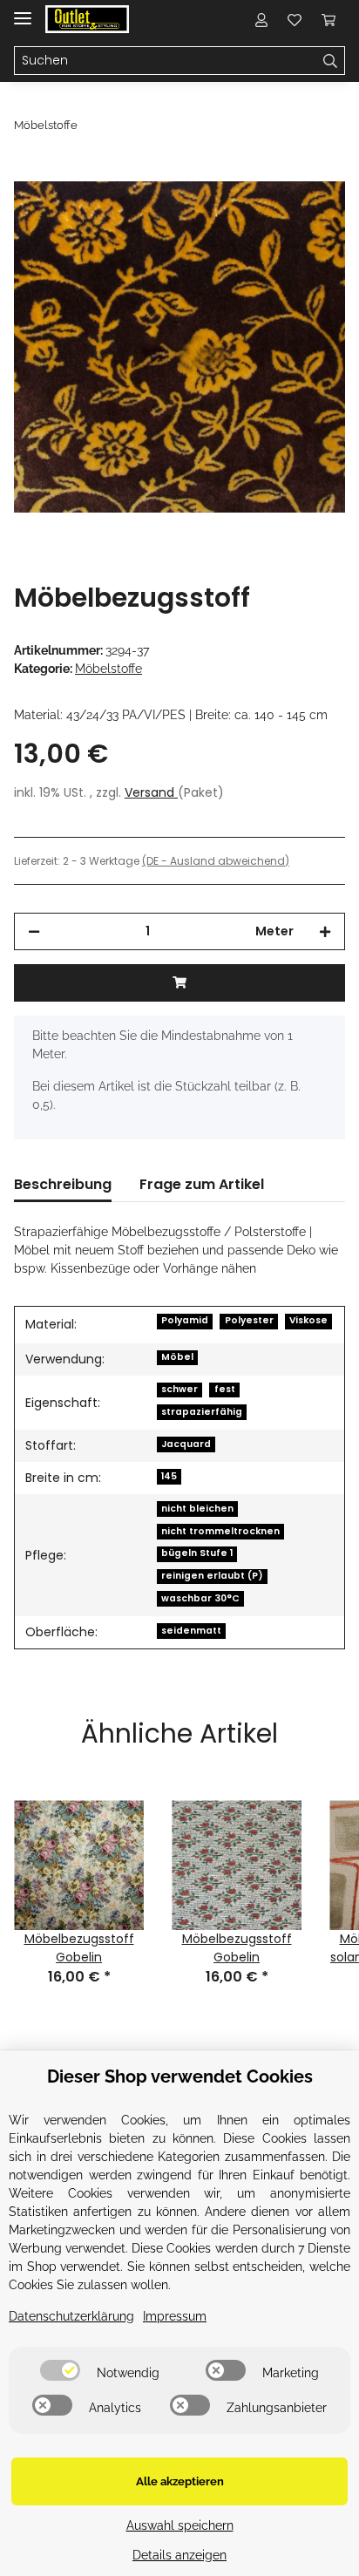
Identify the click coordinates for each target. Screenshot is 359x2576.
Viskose (308, 1320)
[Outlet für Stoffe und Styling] (87, 20)
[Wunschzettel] (295, 19)
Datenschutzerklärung (71, 2316)
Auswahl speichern (180, 2525)
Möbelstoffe (108, 669)
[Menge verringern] (34, 931)
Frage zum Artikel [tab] (202, 1184)
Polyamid (185, 1320)
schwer (179, 1389)
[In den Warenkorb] (28, 172)
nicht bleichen (197, 1509)
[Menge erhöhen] (325, 931)
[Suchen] (331, 61)
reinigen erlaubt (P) (212, 1576)
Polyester (249, 1320)
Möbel (177, 1357)
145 (169, 1476)
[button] (261, 19)
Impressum (175, 2316)
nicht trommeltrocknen (220, 1531)
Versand (151, 792)
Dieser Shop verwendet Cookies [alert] (180, 2076)
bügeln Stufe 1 (197, 1553)
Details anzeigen (179, 2555)
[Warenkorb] (329, 19)
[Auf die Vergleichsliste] (263, 214)
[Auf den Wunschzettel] (308, 214)
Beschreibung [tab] (63, 1184)
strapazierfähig (202, 1412)
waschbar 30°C (200, 1598)
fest (225, 1389)
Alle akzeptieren (180, 2481)
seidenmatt (191, 1631)
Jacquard (186, 1444)
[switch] (60, 2370)
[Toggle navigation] (23, 11)
